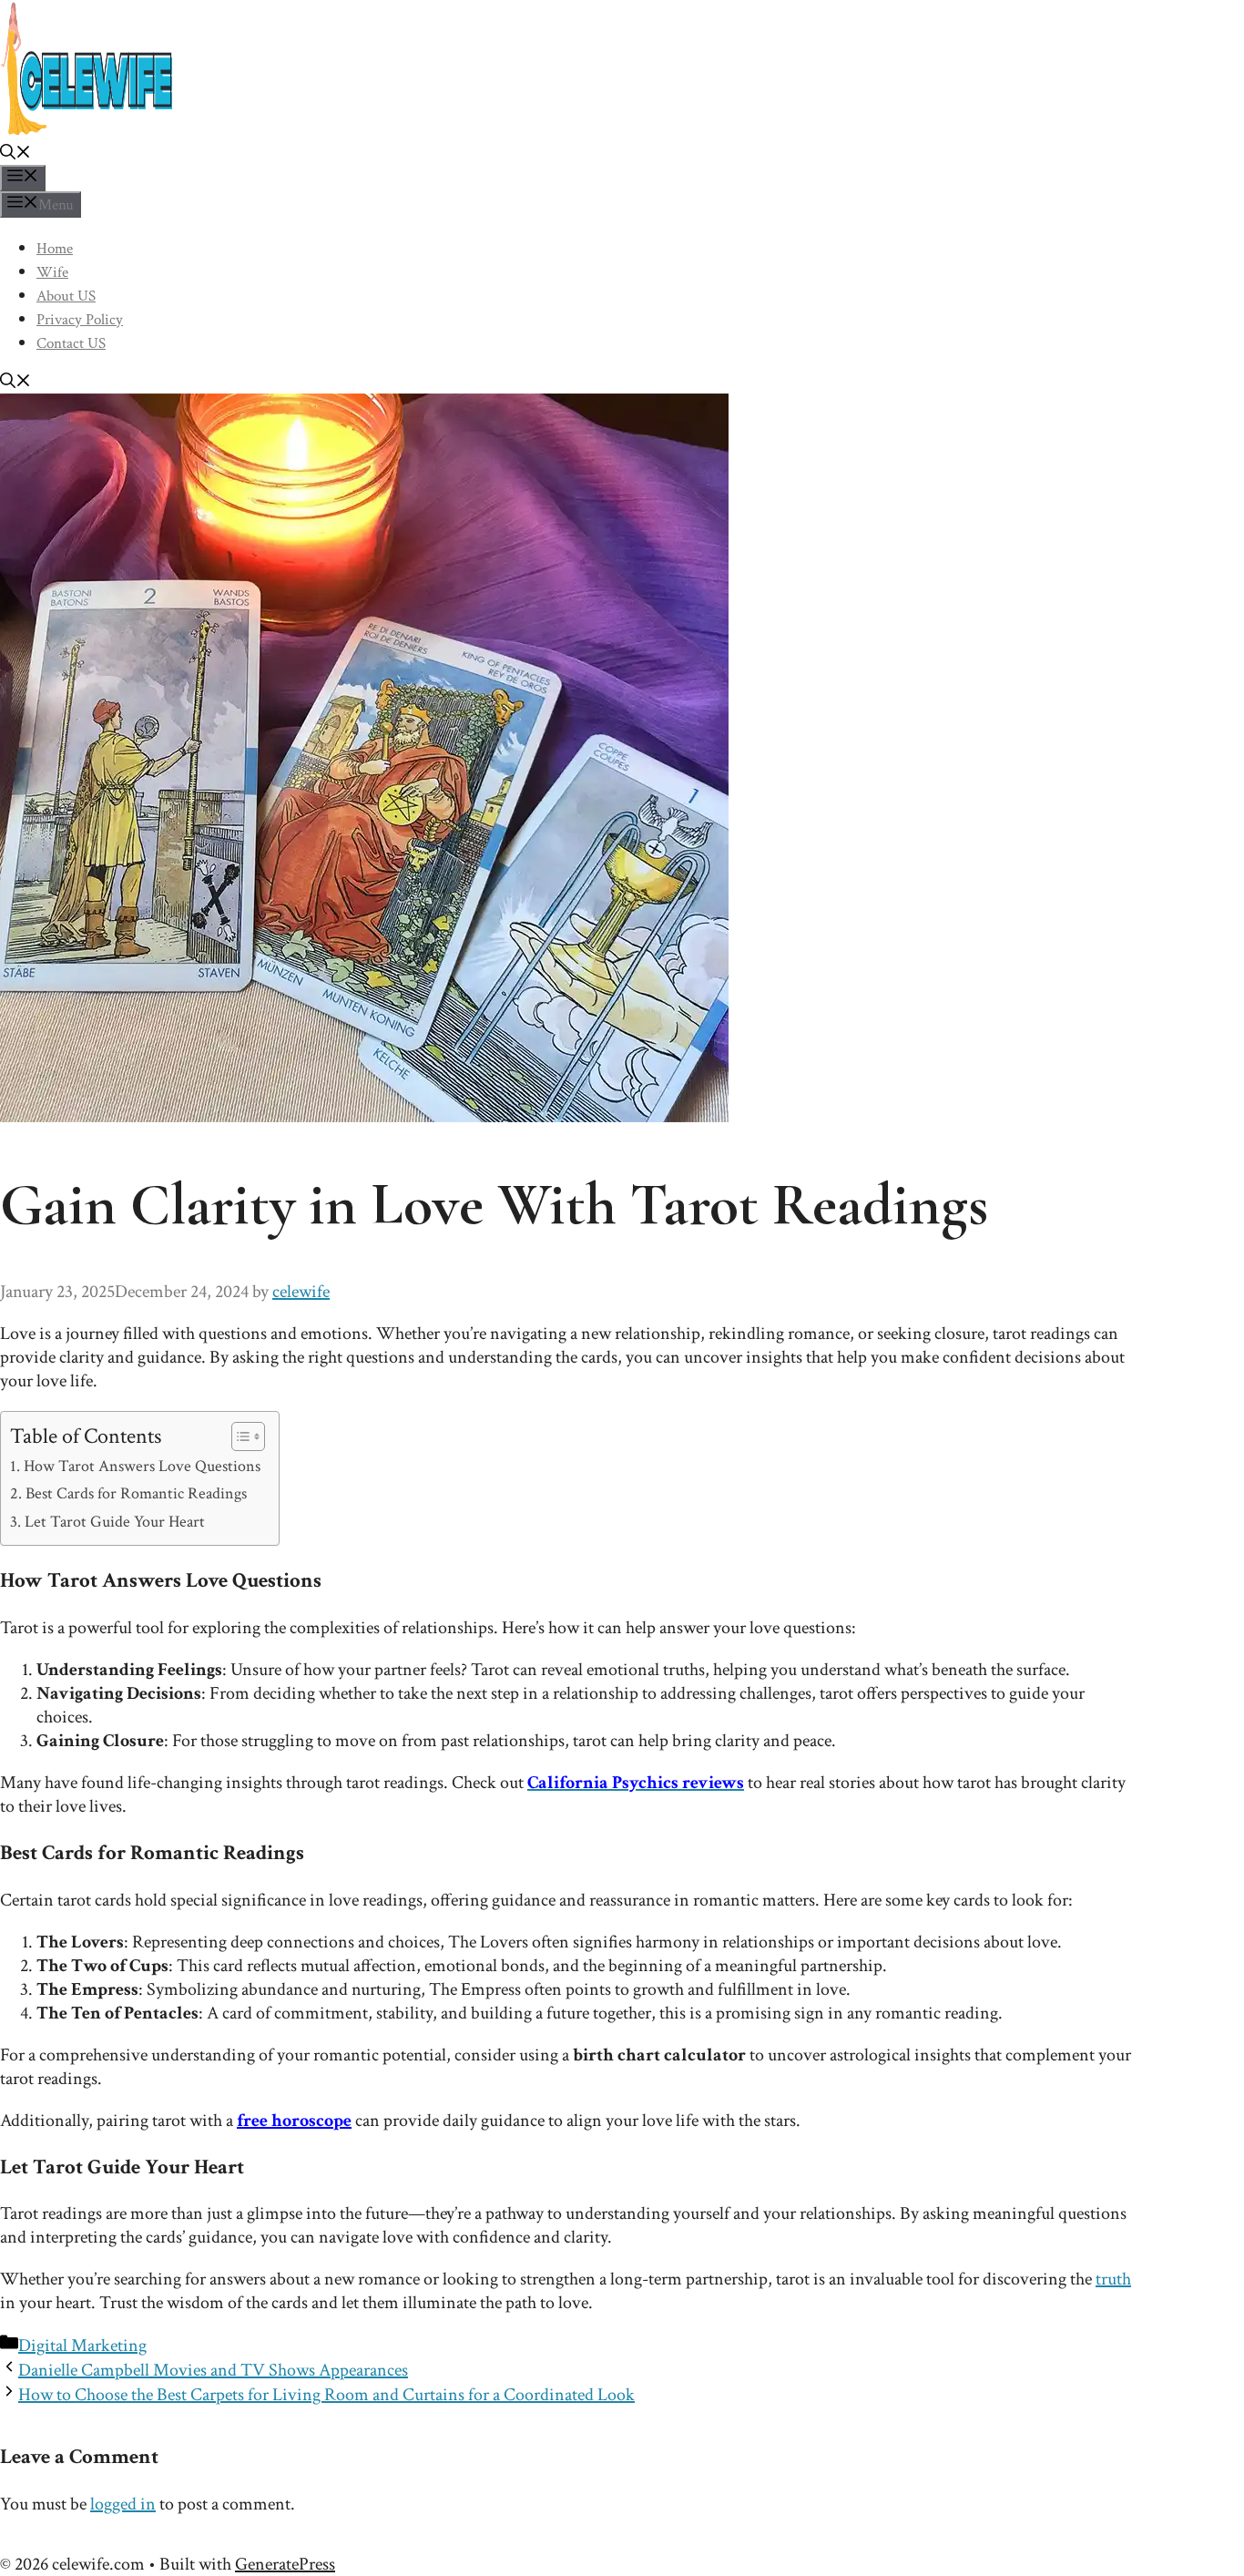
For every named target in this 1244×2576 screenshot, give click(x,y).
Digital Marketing (82, 2346)
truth (1113, 2279)
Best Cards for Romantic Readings (136, 1493)
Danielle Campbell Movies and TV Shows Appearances (213, 2370)
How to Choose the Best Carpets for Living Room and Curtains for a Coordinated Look (326, 2395)
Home (55, 249)
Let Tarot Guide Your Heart (115, 1522)
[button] (15, 155)
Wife (52, 272)
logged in (123, 2504)
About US (66, 296)
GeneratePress (285, 2564)
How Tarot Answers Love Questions (142, 1466)
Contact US (71, 343)
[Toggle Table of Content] (239, 1436)
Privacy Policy (80, 320)
